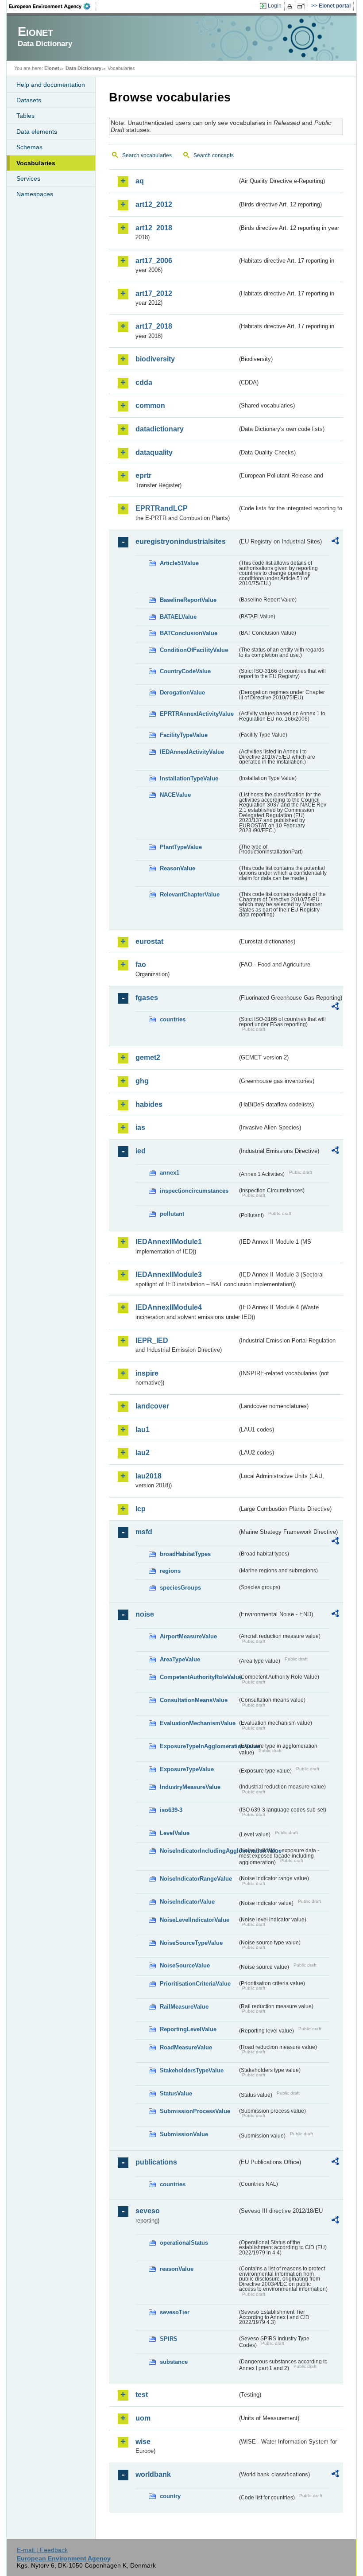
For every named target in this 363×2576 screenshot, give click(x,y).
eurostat (149, 941)
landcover (152, 1406)
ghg (142, 1081)
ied (141, 1151)
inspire (147, 1373)
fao (141, 964)
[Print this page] (291, 6)
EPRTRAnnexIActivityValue (197, 714)
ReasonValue (178, 868)
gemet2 (148, 1057)
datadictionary (160, 429)
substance (174, 2362)
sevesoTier (175, 2312)
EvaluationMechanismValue (198, 1723)
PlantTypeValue (181, 847)
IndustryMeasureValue (190, 1787)
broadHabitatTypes (185, 1554)
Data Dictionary (83, 68)
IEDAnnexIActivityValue (192, 752)
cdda (144, 382)
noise (145, 1614)
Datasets (29, 100)
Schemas (29, 147)
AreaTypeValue (180, 1659)
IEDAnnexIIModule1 (169, 1242)
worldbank (153, 2474)
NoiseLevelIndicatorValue (195, 1920)
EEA (53, 6)
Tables (25, 116)
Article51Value (179, 563)
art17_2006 (154, 261)
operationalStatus (184, 2243)
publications (156, 2162)
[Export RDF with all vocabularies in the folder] (335, 542)
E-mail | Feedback (42, 2550)
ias (140, 1127)
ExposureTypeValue (187, 1769)
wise (143, 2442)
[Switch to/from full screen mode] (303, 6)
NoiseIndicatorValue (187, 1902)
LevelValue (175, 1833)
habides (149, 1104)
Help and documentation (51, 85)
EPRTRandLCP (162, 508)
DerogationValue (182, 692)
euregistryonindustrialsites (181, 541)
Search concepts (214, 155)
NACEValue (175, 795)
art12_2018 (154, 228)
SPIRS (169, 2339)
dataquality (154, 452)
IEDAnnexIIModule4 (169, 1307)
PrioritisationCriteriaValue (195, 1984)
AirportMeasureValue (188, 1636)
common (150, 405)
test (142, 2395)
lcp (141, 1509)
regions (170, 1571)
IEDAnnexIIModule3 (169, 1274)
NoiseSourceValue (185, 1965)
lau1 (143, 1430)
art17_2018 (154, 326)
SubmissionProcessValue (195, 2111)
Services (28, 178)
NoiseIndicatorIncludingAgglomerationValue (199, 1851)
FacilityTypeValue (184, 735)
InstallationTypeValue (189, 778)
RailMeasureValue (184, 2007)
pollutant (172, 1214)
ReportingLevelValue (188, 2029)
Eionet (52, 68)
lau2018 (149, 1476)
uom (143, 2418)
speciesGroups (180, 1588)
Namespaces (35, 194)
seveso (148, 2211)
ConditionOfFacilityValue (194, 650)
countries (173, 1019)
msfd (144, 1532)
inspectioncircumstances (194, 1191)
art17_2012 (154, 293)
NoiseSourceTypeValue (191, 1943)
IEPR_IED (152, 1340)
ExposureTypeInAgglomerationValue (199, 1746)
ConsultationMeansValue (194, 1700)
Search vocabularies (147, 155)
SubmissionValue (184, 2134)
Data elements (37, 132)
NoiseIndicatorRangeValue (196, 1879)
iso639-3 (171, 1810)
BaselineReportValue (188, 600)
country (170, 2496)
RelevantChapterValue (190, 894)
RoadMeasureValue (186, 2047)
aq (140, 181)
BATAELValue (178, 617)
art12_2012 (154, 204)
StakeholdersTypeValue (192, 2070)
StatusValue (176, 2093)
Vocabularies (36, 163)
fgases (147, 998)
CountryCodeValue (185, 671)
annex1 (170, 1173)
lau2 (143, 1453)
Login (275, 6)
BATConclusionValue (189, 633)
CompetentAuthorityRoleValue (199, 1677)
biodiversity (155, 359)
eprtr (143, 475)
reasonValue (177, 2269)
